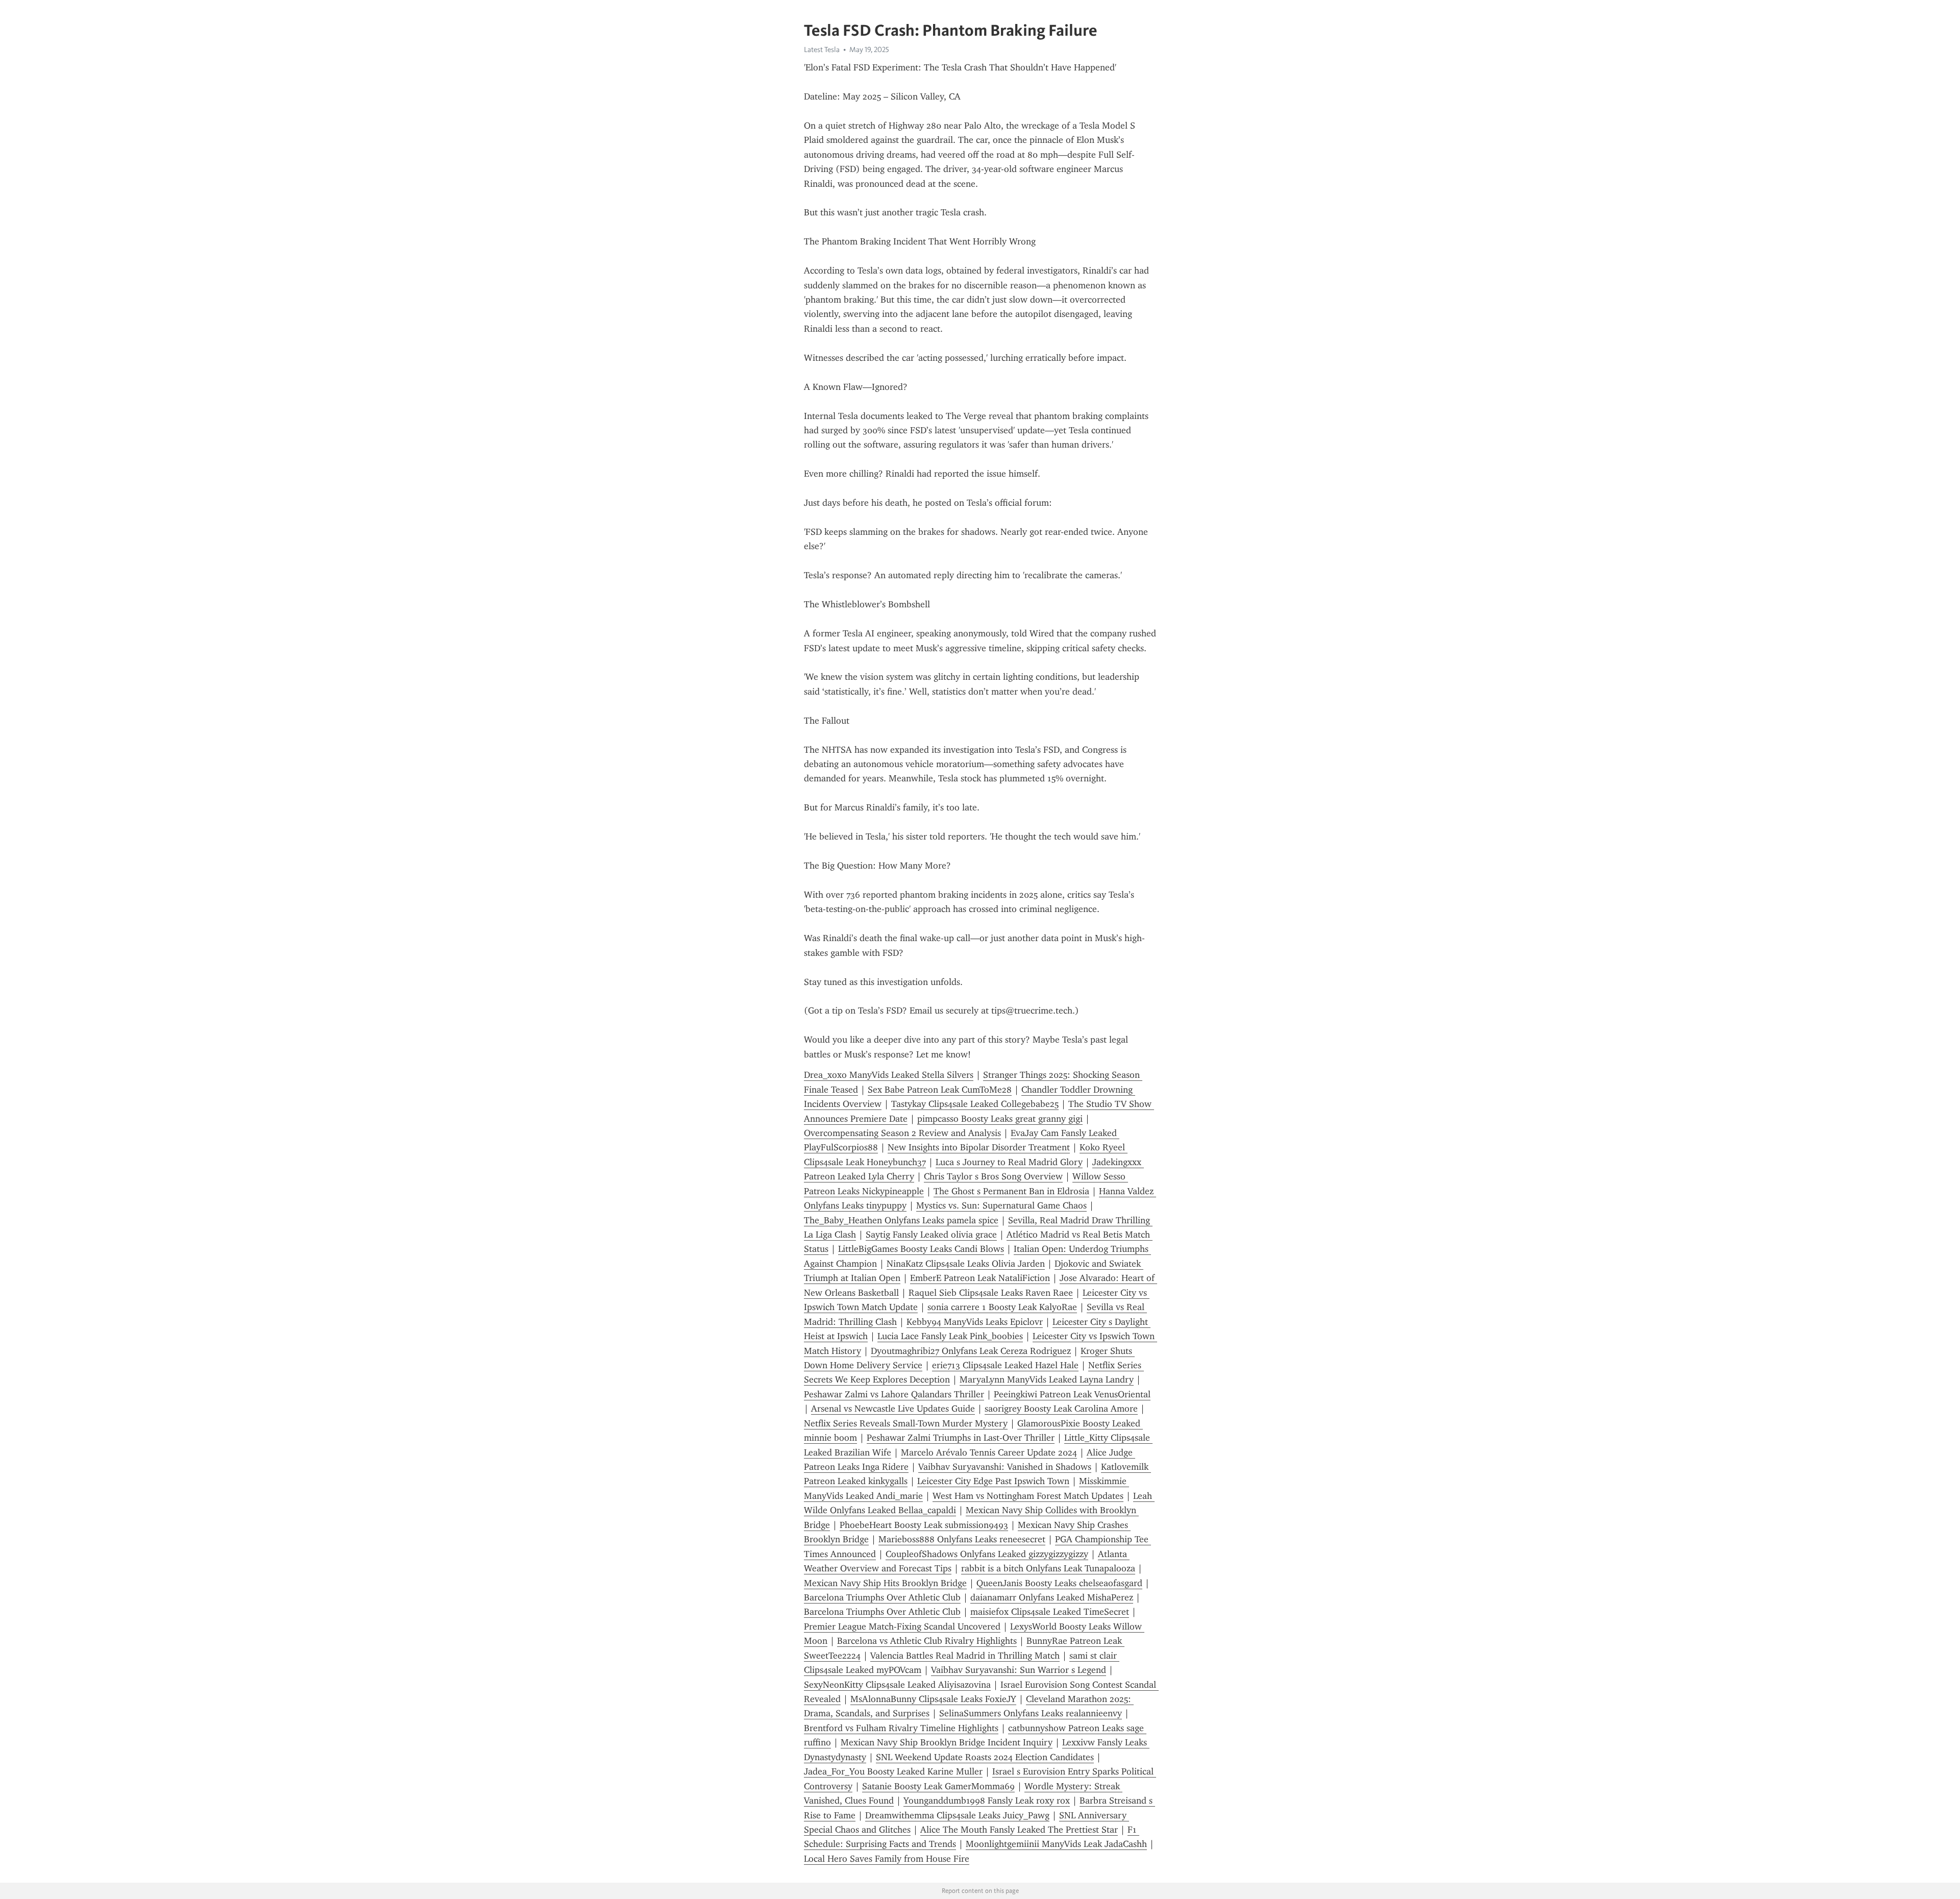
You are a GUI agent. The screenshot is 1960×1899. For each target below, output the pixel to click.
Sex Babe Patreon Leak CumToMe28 (940, 1090)
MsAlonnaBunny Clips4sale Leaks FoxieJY (933, 1699)
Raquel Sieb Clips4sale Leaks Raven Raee (991, 1293)
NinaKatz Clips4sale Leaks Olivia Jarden (966, 1264)
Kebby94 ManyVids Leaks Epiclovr (975, 1322)
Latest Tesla (822, 50)
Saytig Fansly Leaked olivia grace (931, 1235)
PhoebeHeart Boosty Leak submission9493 (924, 1525)
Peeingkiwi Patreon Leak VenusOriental (1072, 1394)
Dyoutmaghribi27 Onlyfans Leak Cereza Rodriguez (971, 1351)
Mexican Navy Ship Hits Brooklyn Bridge (885, 1583)
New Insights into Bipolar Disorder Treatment (979, 1147)
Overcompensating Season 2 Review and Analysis (902, 1133)
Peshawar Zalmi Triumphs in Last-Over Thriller (961, 1438)
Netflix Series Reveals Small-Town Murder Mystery (906, 1423)
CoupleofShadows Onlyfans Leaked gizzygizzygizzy (987, 1554)
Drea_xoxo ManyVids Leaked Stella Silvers (889, 1075)
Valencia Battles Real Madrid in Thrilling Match (965, 1656)
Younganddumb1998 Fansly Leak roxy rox (987, 1801)
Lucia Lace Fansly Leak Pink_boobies (950, 1336)
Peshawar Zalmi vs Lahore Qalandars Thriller (894, 1394)
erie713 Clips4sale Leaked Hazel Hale (1005, 1365)
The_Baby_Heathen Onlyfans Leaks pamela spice (901, 1220)
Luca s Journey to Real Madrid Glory (1009, 1162)
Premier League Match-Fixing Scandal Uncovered (902, 1626)
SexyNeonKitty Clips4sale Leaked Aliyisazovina (897, 1685)
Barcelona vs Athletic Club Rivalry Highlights (927, 1641)
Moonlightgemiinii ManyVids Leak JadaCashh (1056, 1844)
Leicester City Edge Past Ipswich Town (993, 1481)
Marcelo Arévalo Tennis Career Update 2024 (989, 1452)
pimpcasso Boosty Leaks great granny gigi (1000, 1119)
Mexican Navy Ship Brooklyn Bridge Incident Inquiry (947, 1742)
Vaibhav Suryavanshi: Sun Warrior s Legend (1019, 1670)
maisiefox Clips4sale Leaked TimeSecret (1050, 1612)
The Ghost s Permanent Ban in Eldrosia (1011, 1191)
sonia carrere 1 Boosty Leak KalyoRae (1002, 1307)
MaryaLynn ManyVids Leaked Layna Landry (1047, 1379)
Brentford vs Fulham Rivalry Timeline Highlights (901, 1728)
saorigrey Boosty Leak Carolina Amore (1061, 1409)
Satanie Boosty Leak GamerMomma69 (938, 1786)
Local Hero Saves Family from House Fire (887, 1859)
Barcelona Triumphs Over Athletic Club (882, 1597)
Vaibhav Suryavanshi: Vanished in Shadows (1005, 1467)
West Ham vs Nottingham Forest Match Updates (1028, 1496)
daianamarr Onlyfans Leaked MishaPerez (1052, 1597)
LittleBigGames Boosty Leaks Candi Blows (921, 1249)
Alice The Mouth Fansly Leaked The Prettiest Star (1019, 1830)
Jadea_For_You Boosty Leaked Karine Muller (893, 1771)
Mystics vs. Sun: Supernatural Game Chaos (1001, 1205)
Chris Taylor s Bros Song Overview (993, 1176)
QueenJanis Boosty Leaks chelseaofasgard (1059, 1583)
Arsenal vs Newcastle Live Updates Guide (893, 1409)
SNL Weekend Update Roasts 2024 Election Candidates (985, 1757)
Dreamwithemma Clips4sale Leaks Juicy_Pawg (957, 1815)
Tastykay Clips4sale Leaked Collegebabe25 (975, 1104)
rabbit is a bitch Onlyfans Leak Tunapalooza (1048, 1568)
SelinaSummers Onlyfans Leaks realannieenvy (1031, 1713)
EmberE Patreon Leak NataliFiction (980, 1278)
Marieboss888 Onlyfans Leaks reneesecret (962, 1539)
